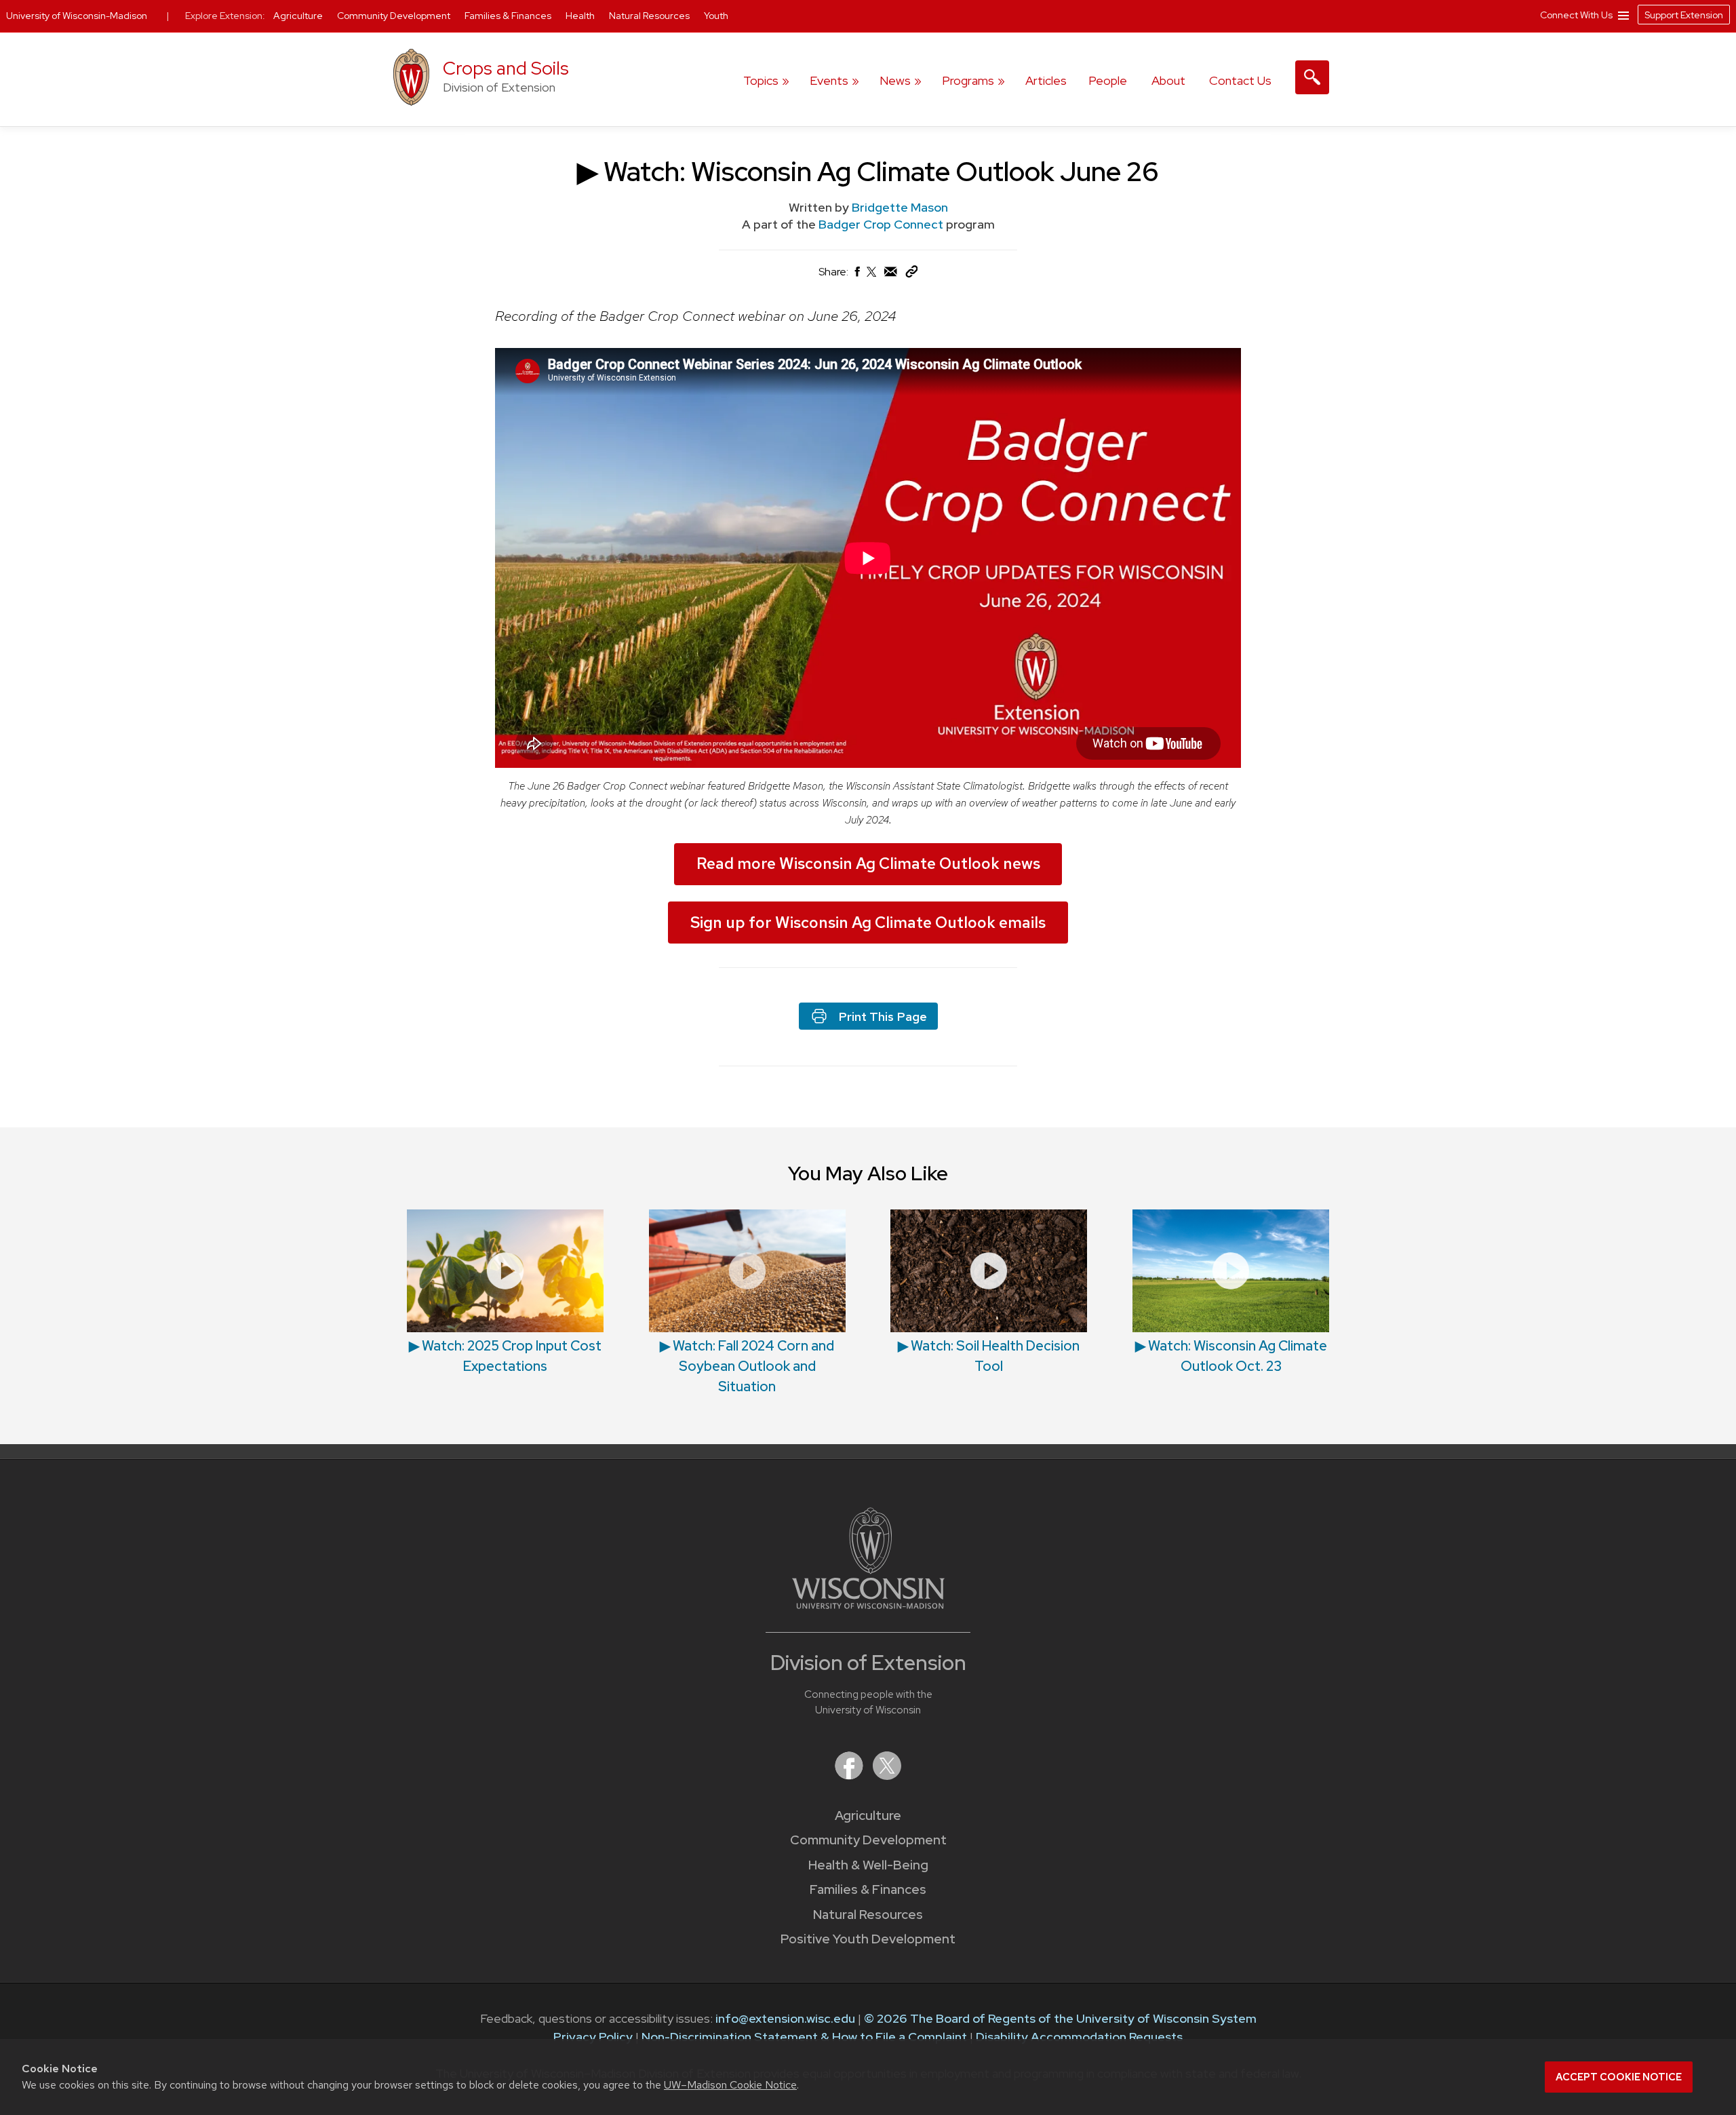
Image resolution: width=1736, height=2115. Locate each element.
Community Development (868, 1840)
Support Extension (1684, 15)
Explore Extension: (225, 16)
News (895, 80)
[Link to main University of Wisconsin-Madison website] (868, 1605)
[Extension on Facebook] (850, 1776)
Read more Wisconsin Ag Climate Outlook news (868, 864)
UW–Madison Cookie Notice (730, 2085)
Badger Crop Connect (882, 224)
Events (829, 80)
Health (581, 16)
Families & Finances (868, 1889)
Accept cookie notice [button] (1619, 2077)
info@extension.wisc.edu (785, 2018)
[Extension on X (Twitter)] (887, 1776)
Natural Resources (868, 1915)
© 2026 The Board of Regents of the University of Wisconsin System (1060, 2018)
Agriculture (868, 1816)
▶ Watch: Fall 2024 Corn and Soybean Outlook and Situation (747, 1366)
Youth (716, 16)
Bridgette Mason (900, 207)
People (1108, 80)
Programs (968, 80)
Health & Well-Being (868, 1865)
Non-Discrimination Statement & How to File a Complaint (804, 2037)
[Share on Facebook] (856, 275)
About (1168, 80)
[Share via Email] (891, 275)
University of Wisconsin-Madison (77, 16)
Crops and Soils (506, 68)
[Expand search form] (1312, 77)
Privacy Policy (593, 2037)
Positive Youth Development (868, 1939)
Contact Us (1240, 80)
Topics (761, 80)
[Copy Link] (911, 274)
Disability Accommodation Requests (1079, 2037)
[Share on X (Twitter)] (872, 277)
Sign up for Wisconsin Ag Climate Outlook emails (868, 923)
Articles (1046, 80)
